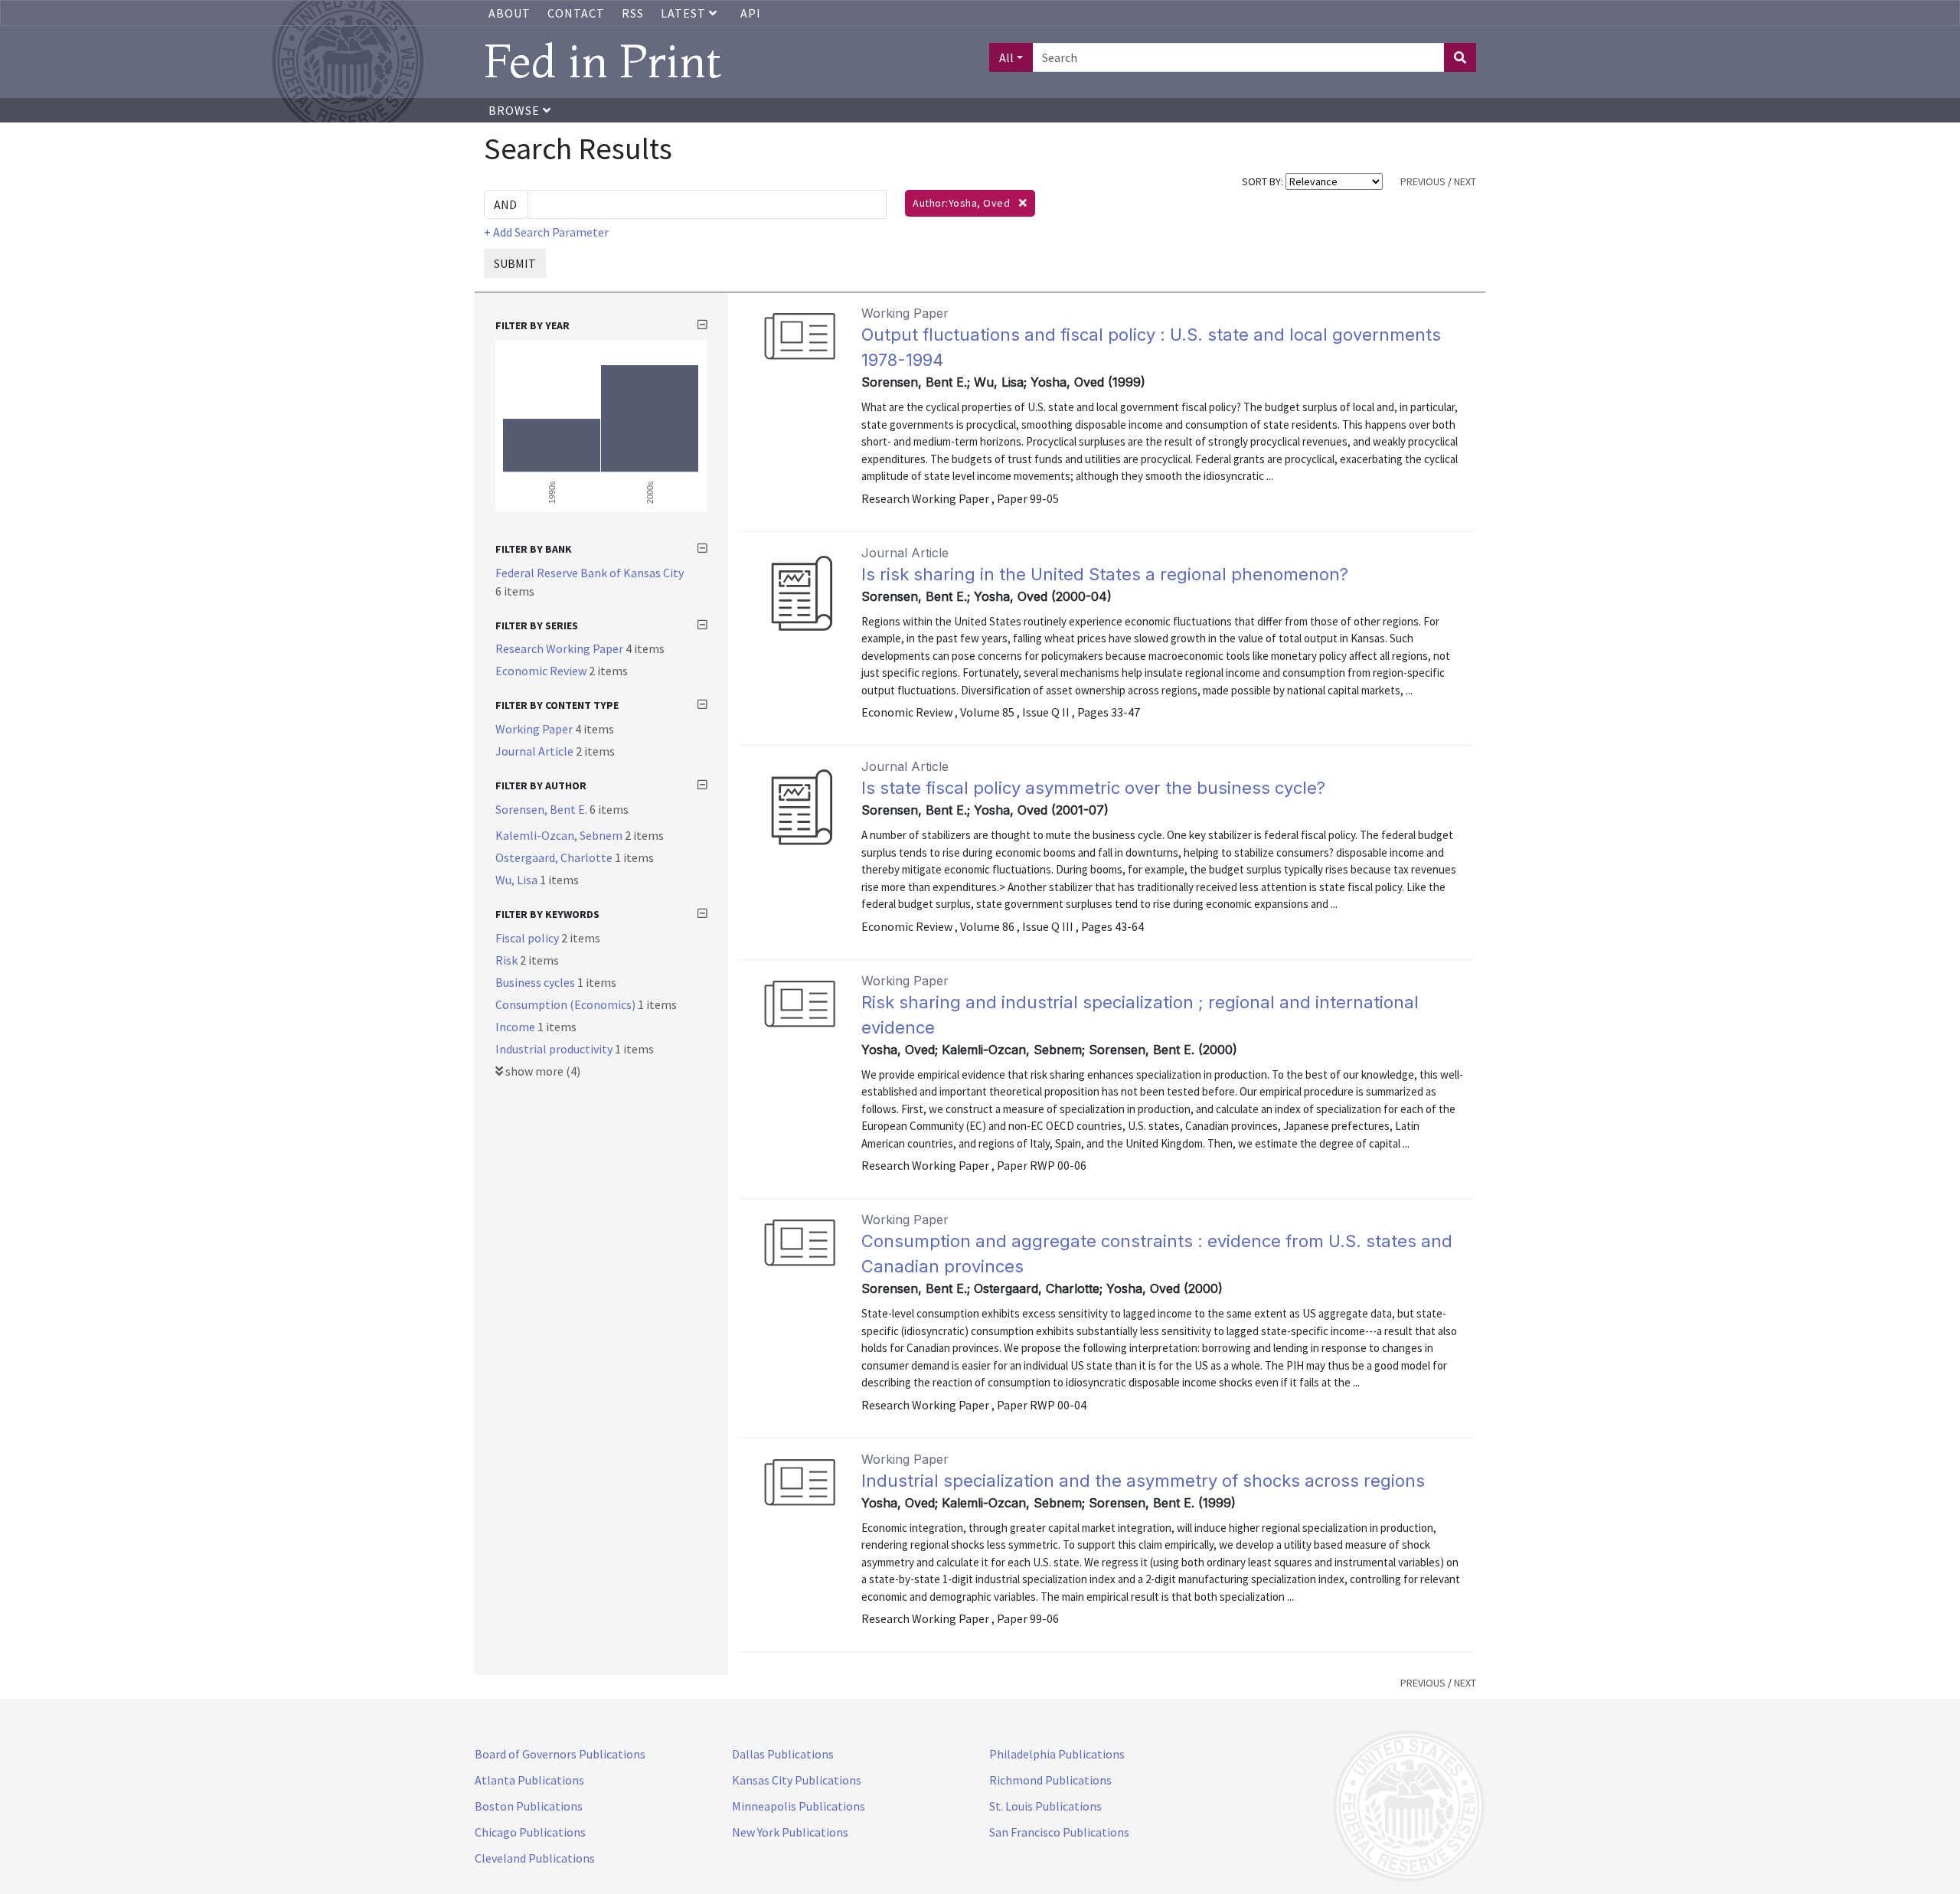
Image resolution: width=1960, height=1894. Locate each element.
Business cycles (536, 982)
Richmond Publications (1050, 1780)
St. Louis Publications (1045, 1806)
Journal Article (536, 751)
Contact (576, 13)
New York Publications (790, 1832)
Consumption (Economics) (567, 1004)
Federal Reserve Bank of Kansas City (590, 573)
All (1006, 57)
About (510, 13)
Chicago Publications (530, 1832)
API (751, 13)
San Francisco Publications (1059, 1832)
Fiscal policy (528, 938)
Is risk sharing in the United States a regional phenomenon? (1105, 574)
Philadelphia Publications (1057, 1754)
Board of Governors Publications (560, 1754)
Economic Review (542, 671)
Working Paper (535, 729)
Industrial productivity (555, 1049)
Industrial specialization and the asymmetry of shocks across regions (1143, 1481)
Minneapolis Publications (799, 1806)
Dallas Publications (783, 1754)
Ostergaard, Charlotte (555, 857)
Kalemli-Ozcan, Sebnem (560, 835)
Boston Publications (529, 1806)
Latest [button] (685, 13)
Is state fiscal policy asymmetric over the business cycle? (1093, 788)
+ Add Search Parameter (546, 232)
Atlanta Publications (529, 1780)
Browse (516, 110)
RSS (633, 13)
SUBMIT (515, 263)
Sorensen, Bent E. (542, 809)
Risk (508, 960)
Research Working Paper (560, 648)
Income (516, 1027)
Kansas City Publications (797, 1780)
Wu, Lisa (518, 880)
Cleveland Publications (535, 1858)
